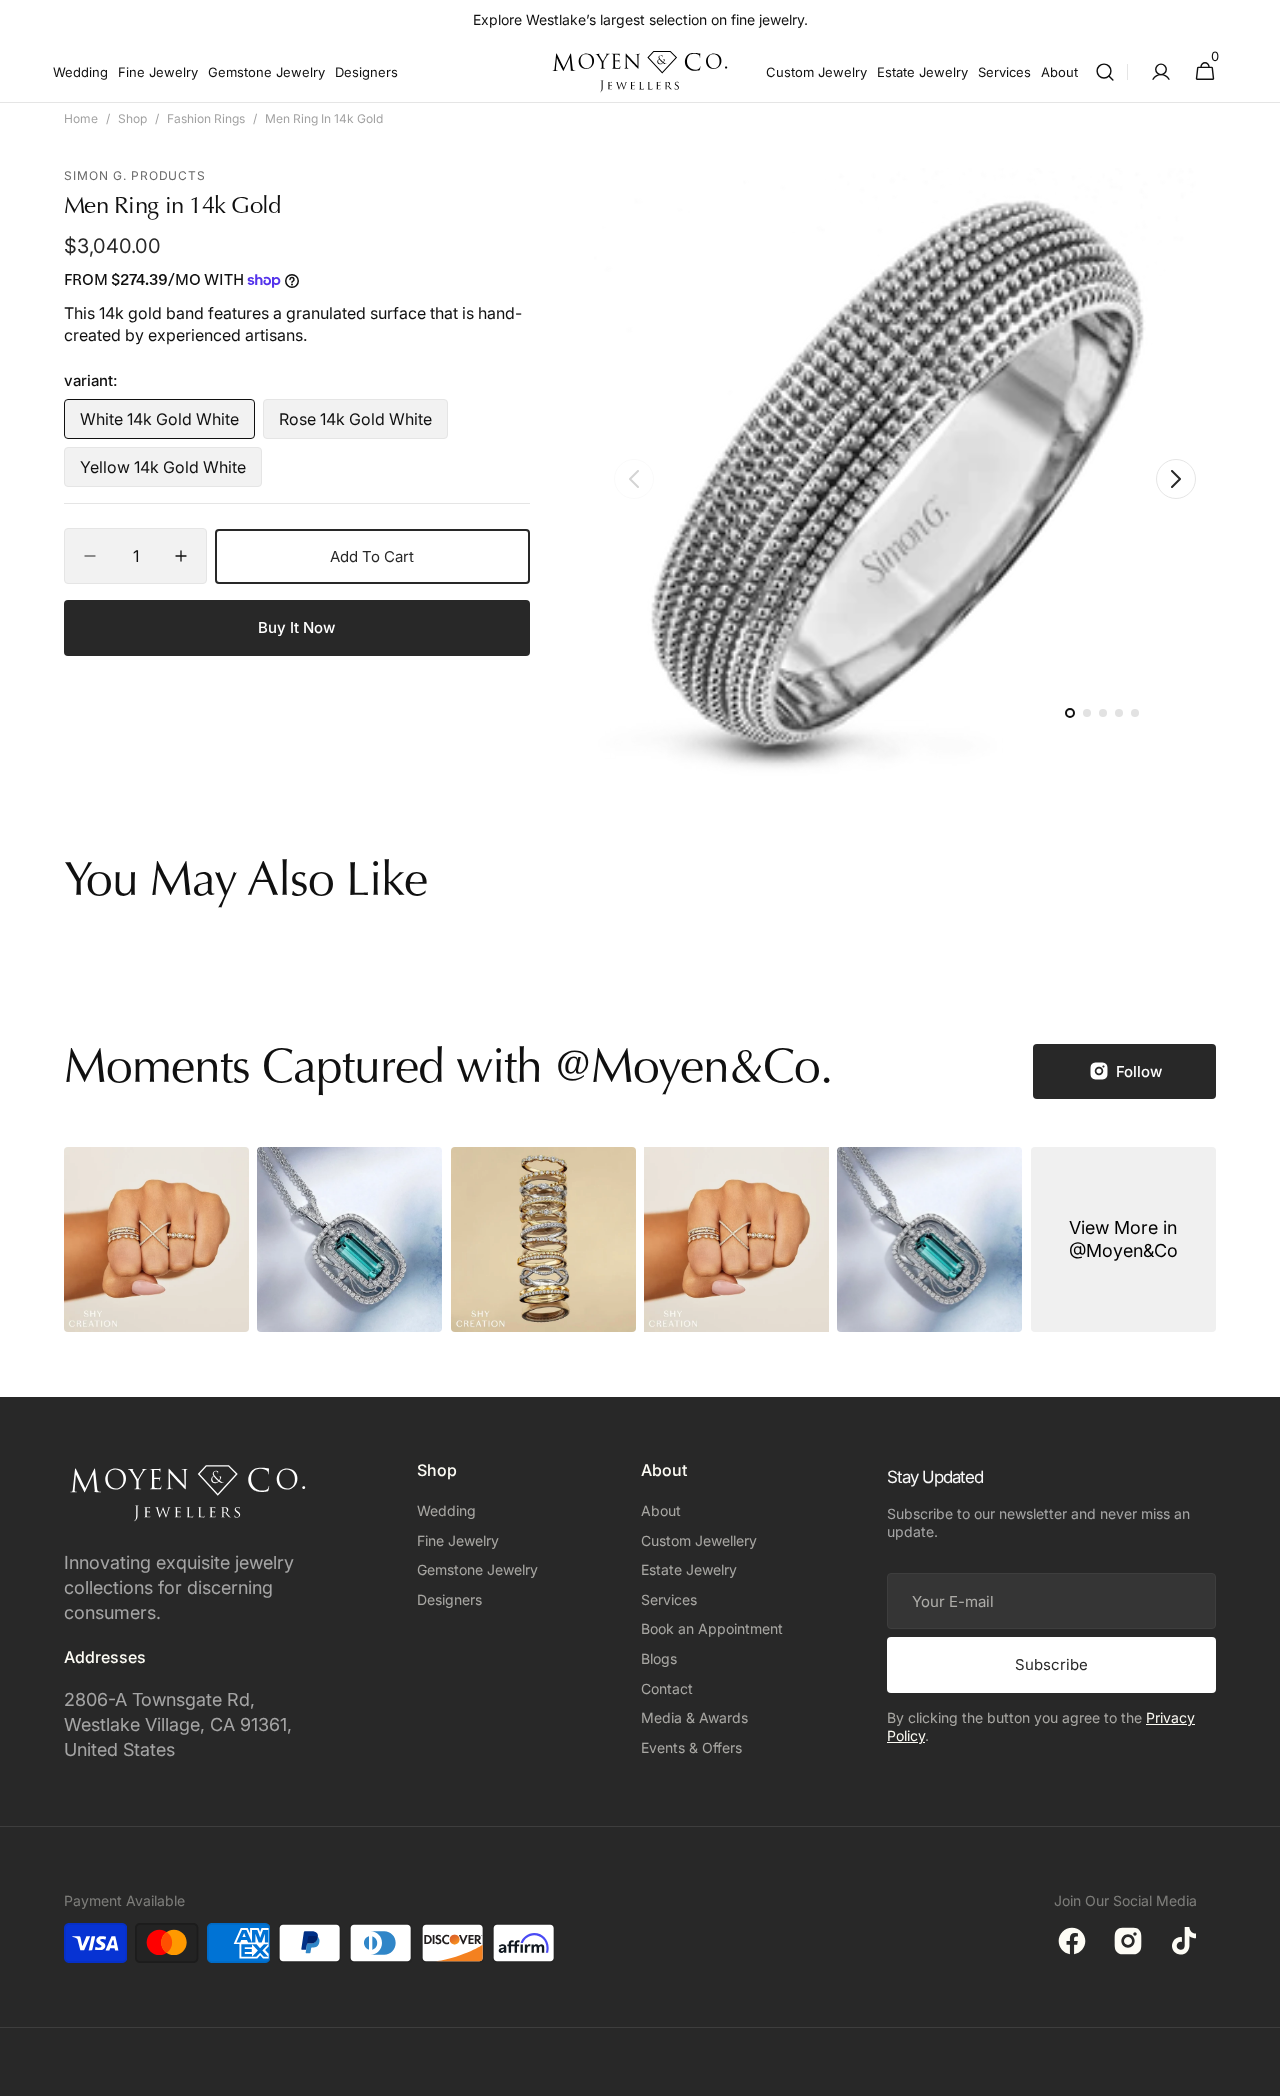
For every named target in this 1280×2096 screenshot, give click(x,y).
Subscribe (1051, 1664)
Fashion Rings (206, 118)
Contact (667, 1688)
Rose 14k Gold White (359, 424)
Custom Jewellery (699, 1540)
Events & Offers (691, 1747)
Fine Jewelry (458, 1540)
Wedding (446, 1510)
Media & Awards (694, 1717)
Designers (449, 1599)
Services (669, 1599)
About (661, 1510)
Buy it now (296, 627)
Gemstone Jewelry (477, 1569)
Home (81, 118)
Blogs (659, 1658)
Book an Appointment (712, 1628)
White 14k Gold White (162, 424)
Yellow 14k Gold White (164, 472)
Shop (132, 118)
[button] (1105, 71)
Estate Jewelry (689, 1569)
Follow (1139, 1071)
